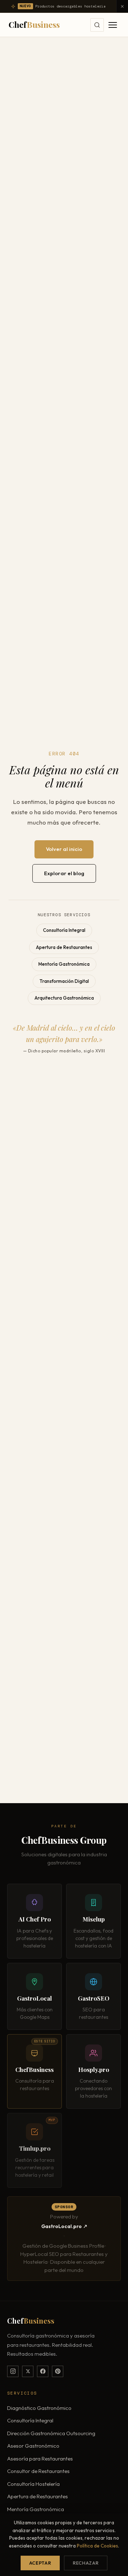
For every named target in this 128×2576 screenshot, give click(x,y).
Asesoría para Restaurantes (40, 2459)
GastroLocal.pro (62, 2226)
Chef (34, 24)
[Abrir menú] (113, 25)
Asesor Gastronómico (33, 2446)
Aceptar (40, 2563)
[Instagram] (13, 2371)
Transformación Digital (64, 981)
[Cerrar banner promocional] (122, 6)
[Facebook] (43, 2371)
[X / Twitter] (28, 2371)
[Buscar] (97, 25)
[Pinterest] (58, 2371)
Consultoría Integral (64, 930)
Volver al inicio (64, 849)
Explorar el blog (64, 873)
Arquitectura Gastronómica (64, 998)
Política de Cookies (97, 2546)
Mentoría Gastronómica (64, 964)
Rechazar (86, 2563)
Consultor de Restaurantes (38, 2471)
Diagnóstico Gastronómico (39, 2408)
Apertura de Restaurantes (64, 947)
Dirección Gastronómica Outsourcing (51, 2433)
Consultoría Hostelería (33, 2484)
